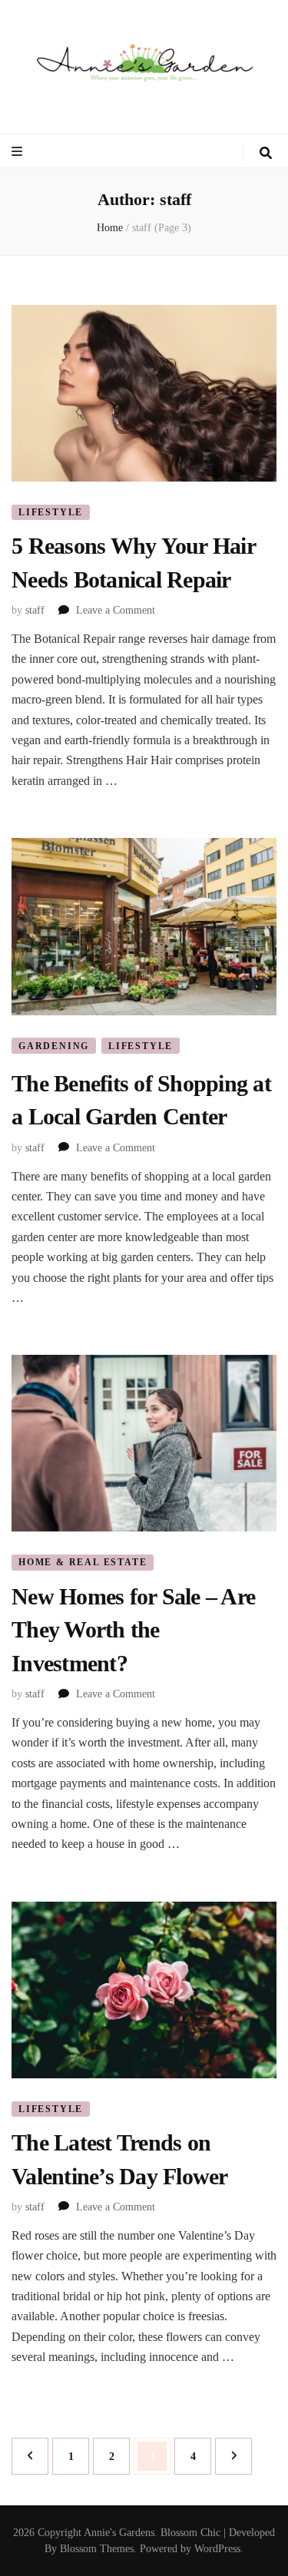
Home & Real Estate (83, 1562)
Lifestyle (51, 512)
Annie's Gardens (119, 2533)
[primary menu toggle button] (19, 152)
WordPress (217, 2549)
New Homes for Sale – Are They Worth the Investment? (133, 1630)
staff (35, 610)
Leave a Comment (116, 610)
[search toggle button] (266, 153)
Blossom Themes (97, 2549)
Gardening (54, 1046)
